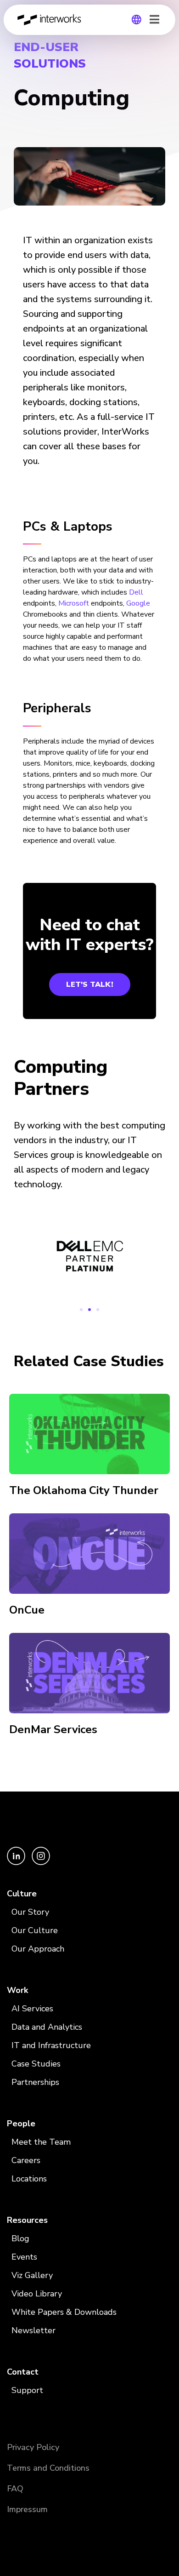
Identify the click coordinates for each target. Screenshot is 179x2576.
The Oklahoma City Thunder (84, 1490)
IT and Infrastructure (51, 2045)
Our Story (30, 1912)
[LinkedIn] (17, 1863)
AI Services (32, 2009)
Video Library (37, 2294)
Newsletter (34, 2330)
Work (17, 1990)
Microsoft (74, 603)
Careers (26, 2160)
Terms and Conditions (48, 2468)
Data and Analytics (47, 2027)
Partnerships (35, 2082)
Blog (20, 2238)
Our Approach (38, 1949)
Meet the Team (41, 2142)
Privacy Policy (33, 2447)
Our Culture (35, 1930)
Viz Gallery (32, 2275)
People (21, 2124)
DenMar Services (53, 1729)
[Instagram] (41, 1863)
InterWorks (52, 20)
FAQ (15, 2489)
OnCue (27, 1610)
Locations (29, 2179)
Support (27, 2390)
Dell (136, 592)
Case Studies (36, 2064)
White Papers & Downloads (64, 2312)
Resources (27, 2220)
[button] (81, 1310)
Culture (22, 1894)
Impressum (27, 2509)
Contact (23, 2372)
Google (138, 603)
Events (24, 2257)
